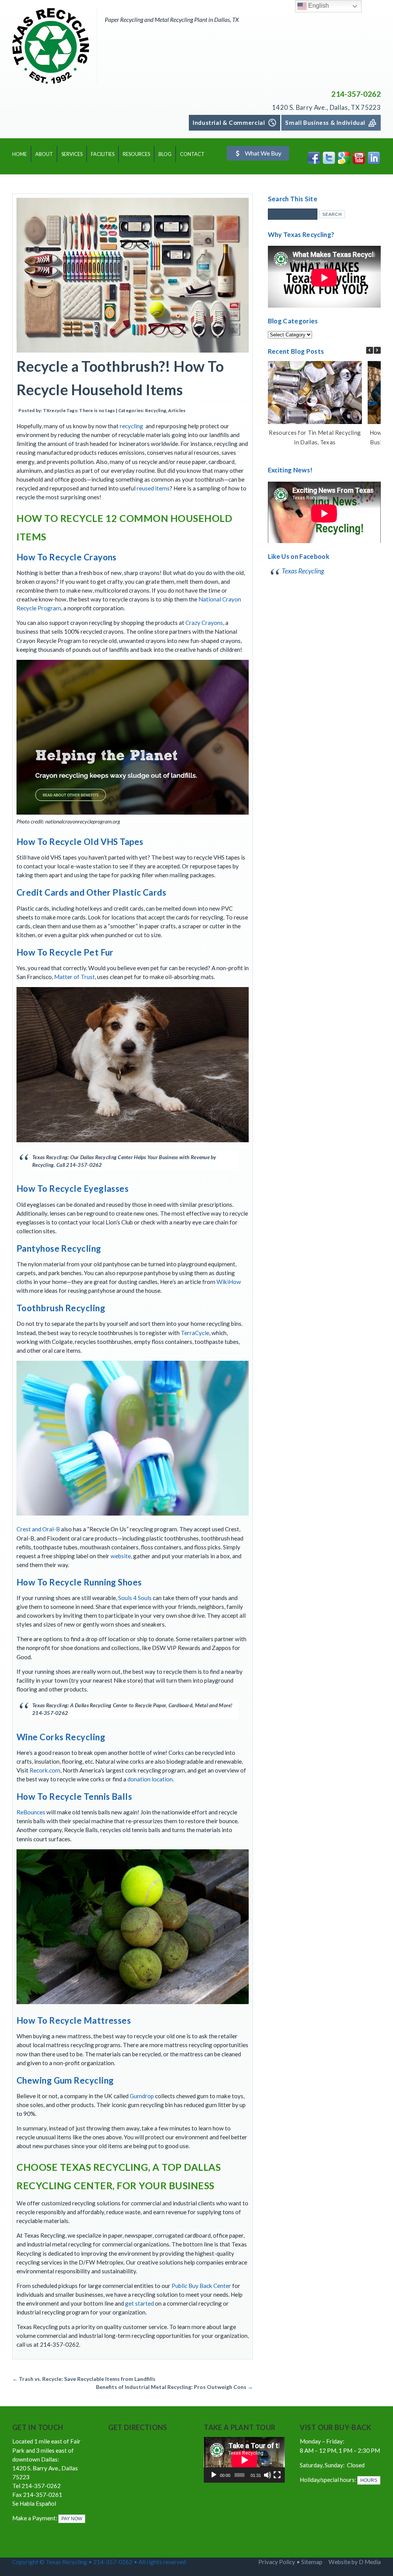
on (169, 1779)
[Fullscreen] (277, 2475)
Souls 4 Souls (135, 1598)
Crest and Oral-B (38, 1529)
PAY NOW (72, 2519)
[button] (377, 350)
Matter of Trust (74, 977)
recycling (131, 426)
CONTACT (192, 154)
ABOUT (44, 154)
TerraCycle (195, 1333)
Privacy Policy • (280, 2562)
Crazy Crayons (204, 623)
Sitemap (312, 2562)
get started (140, 2303)
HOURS (369, 2480)
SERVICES (72, 154)
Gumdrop (142, 2096)
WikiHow (229, 1282)
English (318, 6)
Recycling (156, 410)
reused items (153, 488)
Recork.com (45, 1770)
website (121, 1556)
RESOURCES (136, 154)
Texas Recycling (303, 571)
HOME (20, 154)
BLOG (165, 154)
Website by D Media (355, 2562)
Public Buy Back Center (201, 2286)
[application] (244, 2460)
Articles (177, 410)
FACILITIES (103, 154)
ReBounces (31, 1812)
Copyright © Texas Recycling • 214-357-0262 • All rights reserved (100, 2562)
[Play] (214, 2475)
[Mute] (268, 2475)
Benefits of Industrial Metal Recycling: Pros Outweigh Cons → (174, 2387)
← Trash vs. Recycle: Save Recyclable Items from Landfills (84, 2379)
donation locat (146, 1779)
